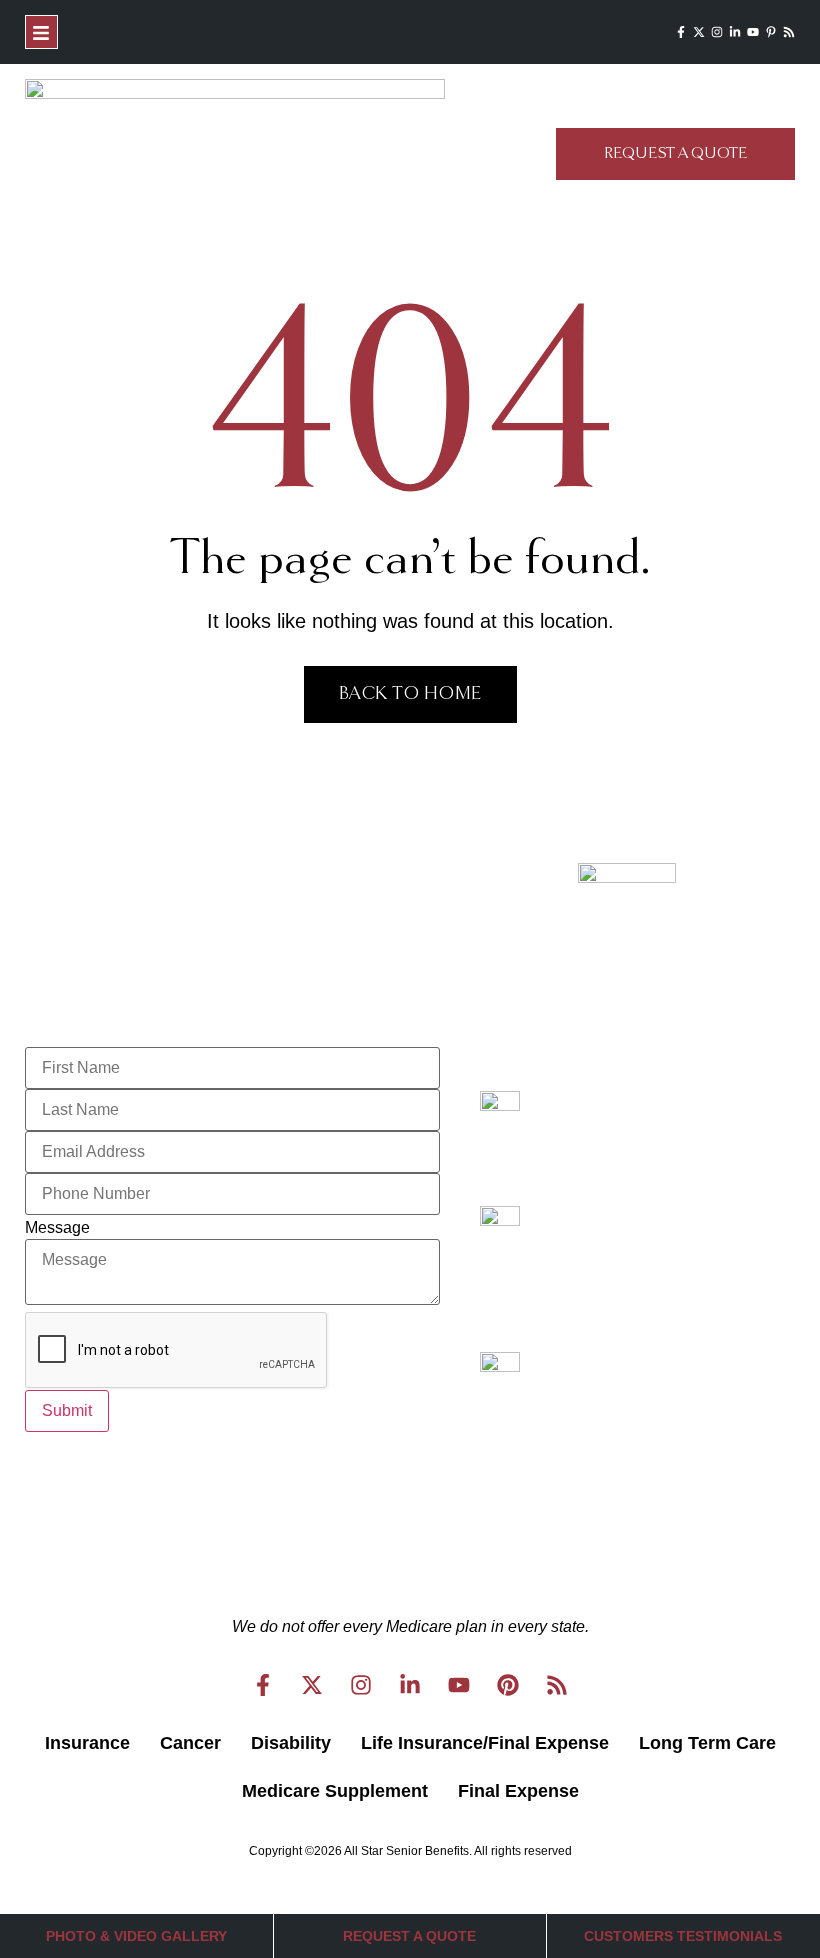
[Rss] (789, 32)
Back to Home (410, 694)
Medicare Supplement (335, 1791)
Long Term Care (707, 1743)
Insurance (87, 1743)
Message (57, 1228)
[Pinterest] (508, 1685)
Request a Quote (409, 1936)
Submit (67, 1410)
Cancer (190, 1743)
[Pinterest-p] (771, 32)
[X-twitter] (699, 32)
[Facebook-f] (681, 32)
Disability (291, 1743)
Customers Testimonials (683, 1936)
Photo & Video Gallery (136, 1936)
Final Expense (518, 1791)
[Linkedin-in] (735, 32)
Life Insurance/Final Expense (485, 1743)
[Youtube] (753, 32)
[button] (41, 32)
